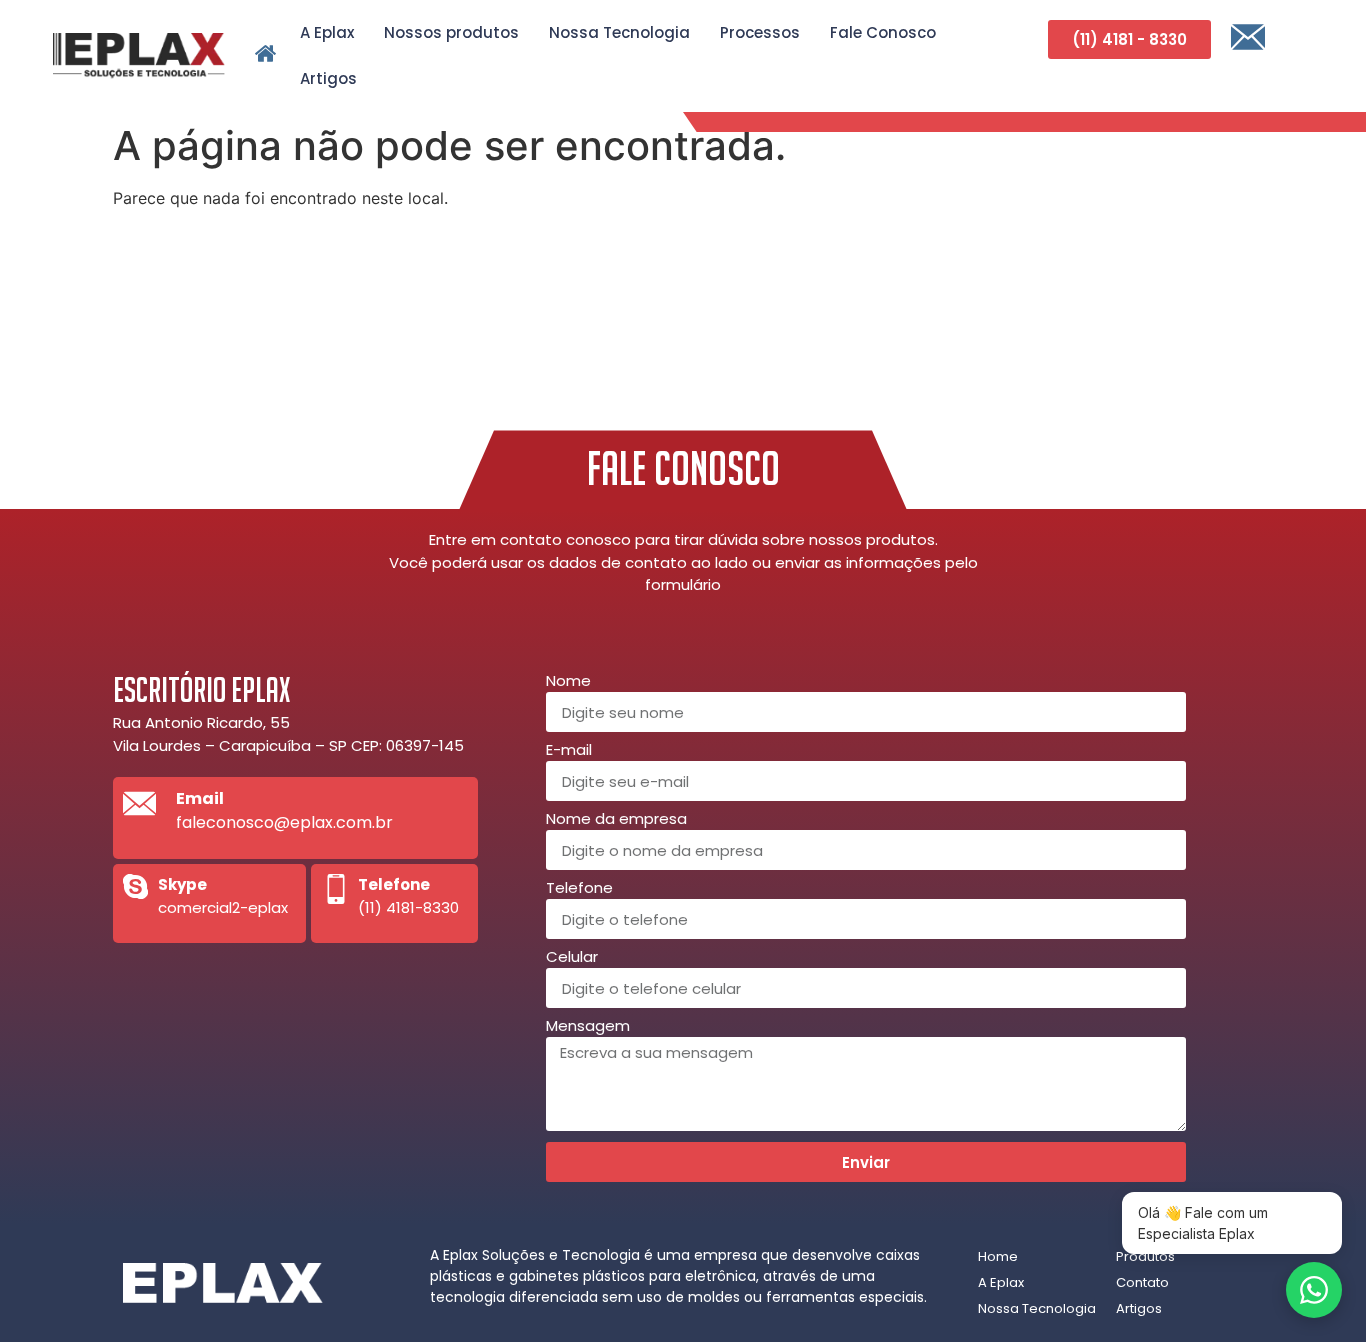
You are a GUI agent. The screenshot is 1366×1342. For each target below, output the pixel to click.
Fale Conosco (883, 32)
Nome (568, 682)
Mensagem (588, 1027)
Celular (572, 958)
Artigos (328, 78)
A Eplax (327, 32)
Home (998, 1256)
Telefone (579, 889)
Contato (1142, 1282)
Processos (760, 32)
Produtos (1145, 1256)
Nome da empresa (616, 820)
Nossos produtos (451, 32)
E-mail (569, 751)
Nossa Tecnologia (619, 32)
